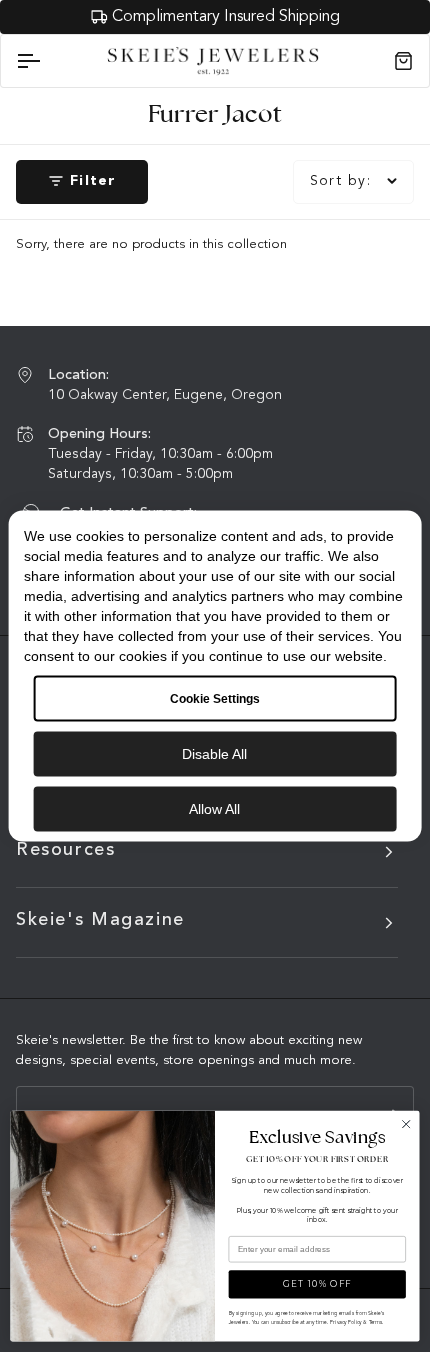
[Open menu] (46, 61)
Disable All (214, 754)
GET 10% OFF (317, 1284)
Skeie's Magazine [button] (100, 920)
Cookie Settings (215, 699)
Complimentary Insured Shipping (226, 17)
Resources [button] (66, 850)
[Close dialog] (406, 1124)
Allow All (214, 809)
